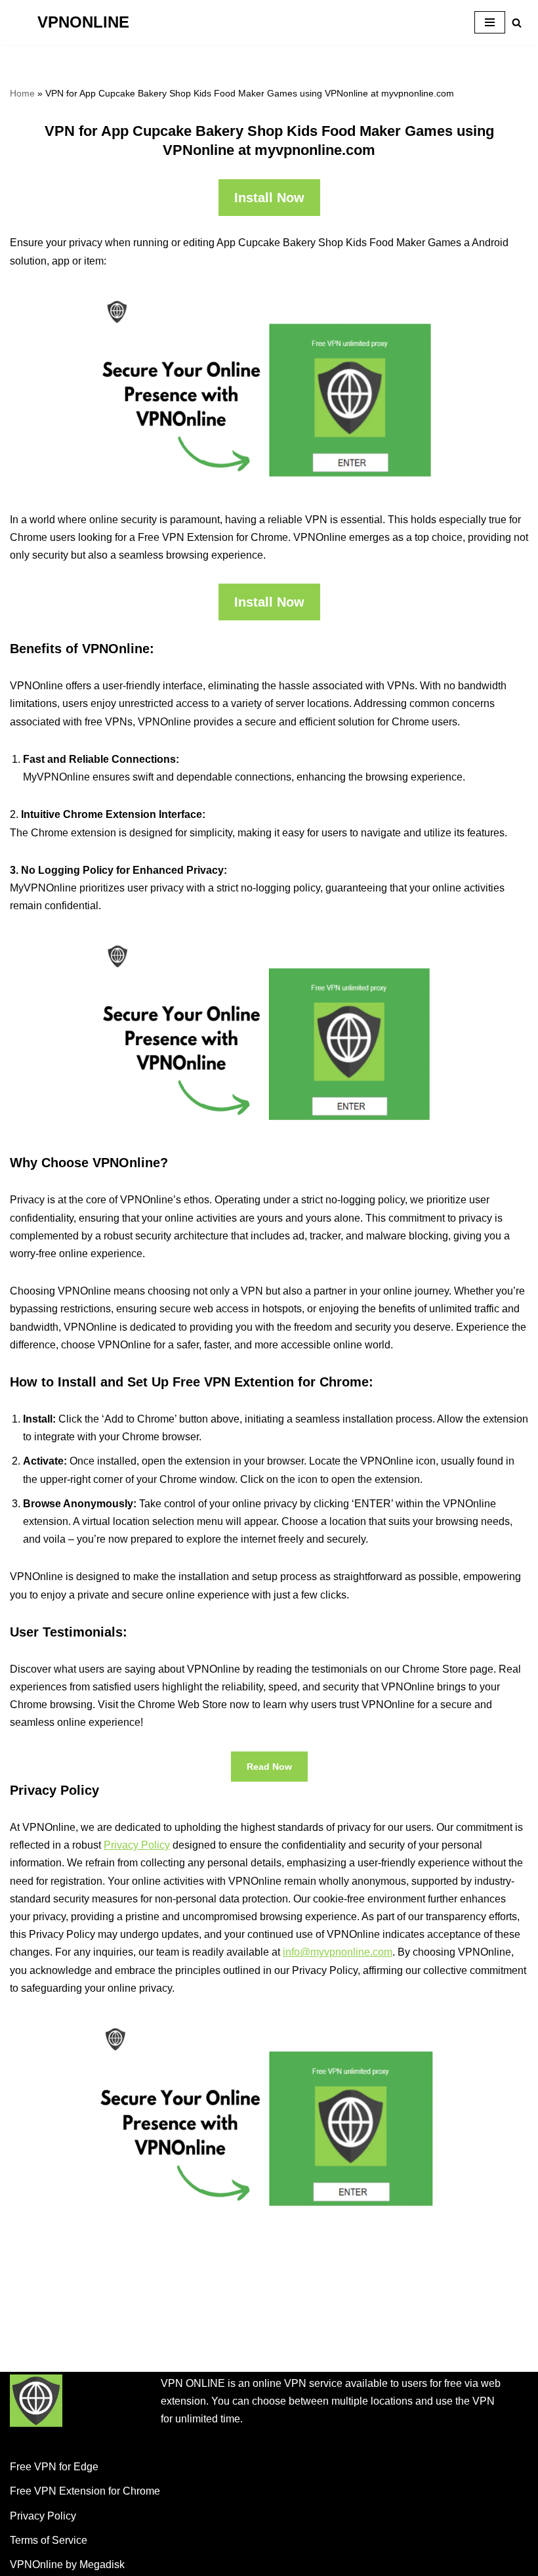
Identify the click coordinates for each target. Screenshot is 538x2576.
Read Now (269, 1767)
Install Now (269, 198)
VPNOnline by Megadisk (67, 2565)
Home (22, 93)
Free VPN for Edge (54, 2467)
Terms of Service (49, 2540)
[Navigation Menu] (490, 22)
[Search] (517, 23)
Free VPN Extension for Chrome (85, 2491)
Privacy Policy (137, 1845)
